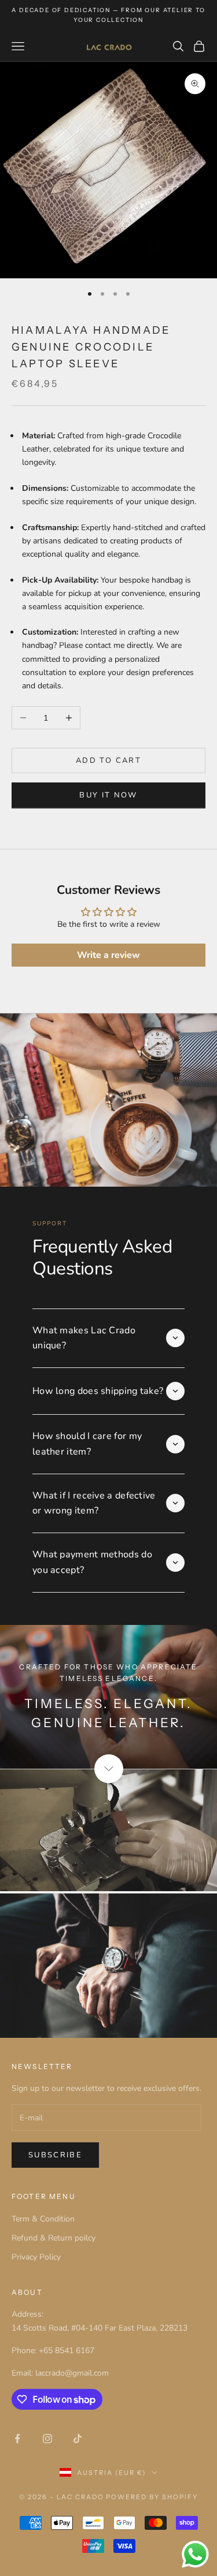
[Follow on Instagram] (47, 2439)
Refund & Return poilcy (54, 2238)
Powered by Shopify (152, 2497)
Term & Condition (43, 2219)
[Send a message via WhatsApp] (195, 2554)
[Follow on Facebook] (17, 2439)
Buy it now (108, 795)
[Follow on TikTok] (78, 2439)
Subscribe (55, 2155)
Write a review (108, 955)
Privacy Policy (36, 2257)
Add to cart (108, 761)
